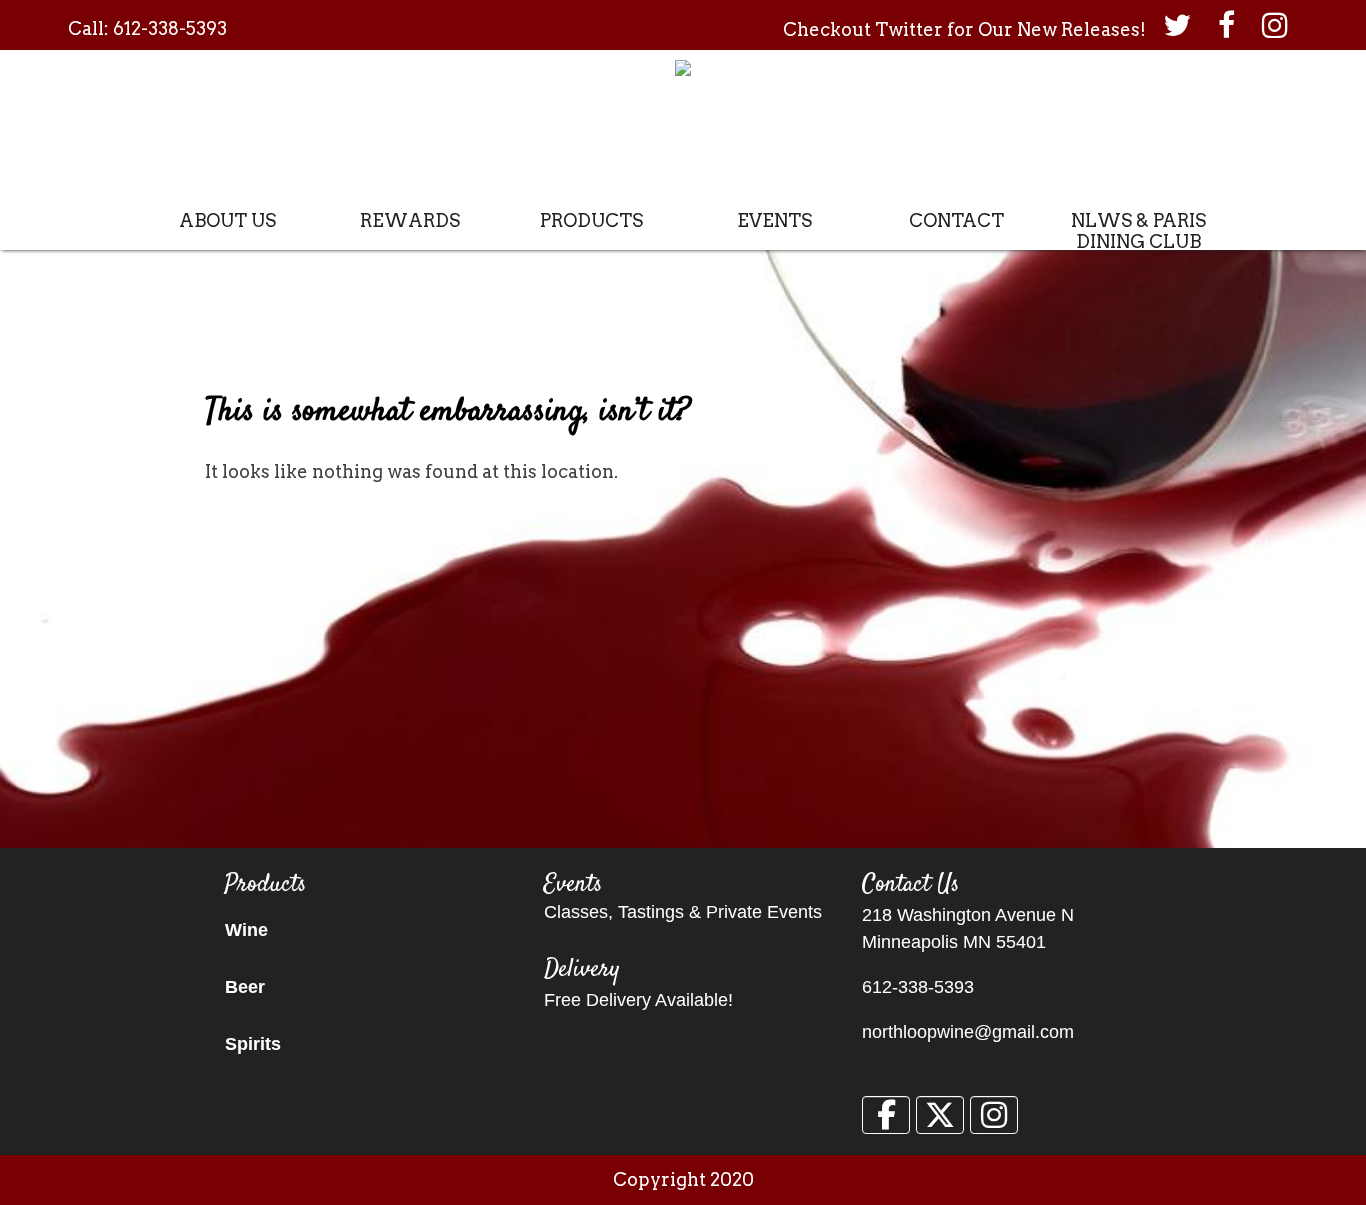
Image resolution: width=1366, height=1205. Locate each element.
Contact (956, 220)
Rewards (410, 220)
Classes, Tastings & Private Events (683, 912)
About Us (227, 220)
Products (591, 220)
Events (774, 220)
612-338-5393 (170, 28)
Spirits (253, 1044)
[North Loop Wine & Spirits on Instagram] (994, 1115)
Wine (246, 930)
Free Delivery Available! (638, 1000)
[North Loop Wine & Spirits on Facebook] (886, 1115)
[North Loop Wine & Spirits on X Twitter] (940, 1115)
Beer (245, 987)
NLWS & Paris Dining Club (1138, 231)
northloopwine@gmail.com (968, 1032)
